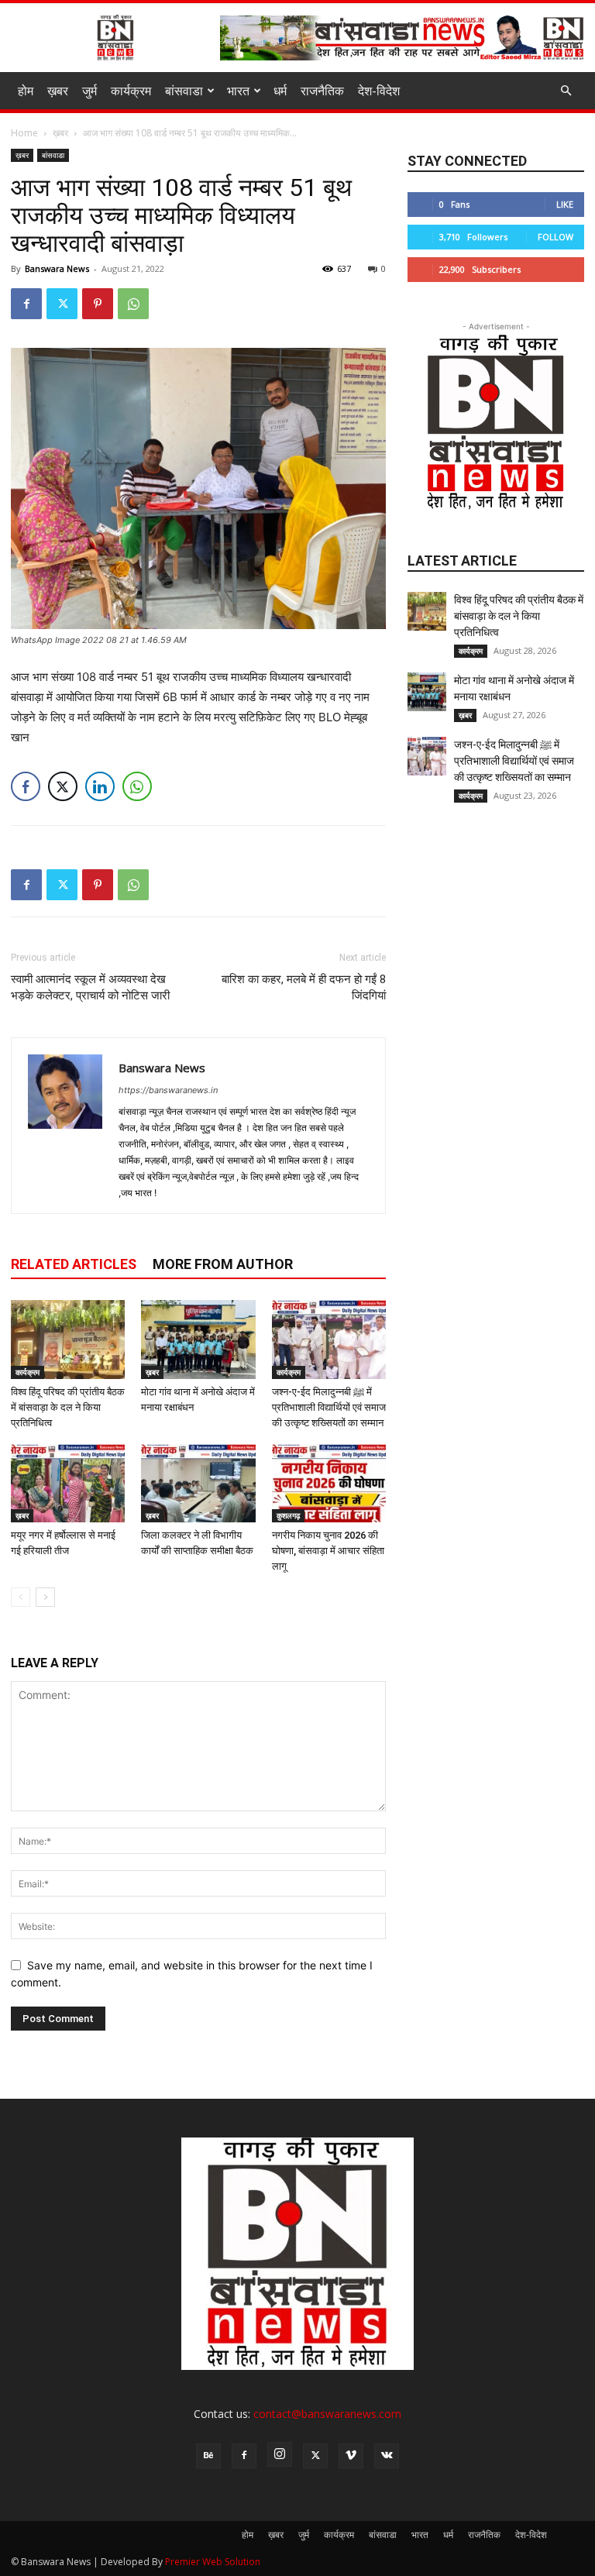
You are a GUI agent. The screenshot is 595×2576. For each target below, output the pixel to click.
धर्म (280, 91)
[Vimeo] (351, 2456)
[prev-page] (21, 1597)
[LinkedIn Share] (100, 786)
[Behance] (208, 2456)
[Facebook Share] (26, 786)
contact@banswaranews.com (327, 2414)
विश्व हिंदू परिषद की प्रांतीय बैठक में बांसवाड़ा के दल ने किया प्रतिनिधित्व (68, 1407)
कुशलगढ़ (288, 1515)
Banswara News (57, 268)
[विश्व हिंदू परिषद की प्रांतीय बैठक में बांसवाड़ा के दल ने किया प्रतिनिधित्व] (68, 1339)
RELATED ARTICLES (74, 1264)
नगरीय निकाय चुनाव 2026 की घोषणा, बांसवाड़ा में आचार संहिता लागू (328, 1551)
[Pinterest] (98, 304)
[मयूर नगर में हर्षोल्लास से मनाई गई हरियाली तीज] (68, 1483)
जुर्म (89, 91)
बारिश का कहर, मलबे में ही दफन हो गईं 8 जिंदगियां (304, 987)
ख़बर (58, 91)
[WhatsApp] (133, 304)
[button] (566, 91)
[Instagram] (280, 2454)
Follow (555, 237)
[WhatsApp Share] (137, 786)
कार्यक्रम (131, 91)
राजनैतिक (322, 91)
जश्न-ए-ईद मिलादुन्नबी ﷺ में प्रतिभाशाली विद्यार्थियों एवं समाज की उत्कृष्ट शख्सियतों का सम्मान (329, 1407)
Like (565, 204)
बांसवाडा (184, 91)
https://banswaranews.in (168, 1090)
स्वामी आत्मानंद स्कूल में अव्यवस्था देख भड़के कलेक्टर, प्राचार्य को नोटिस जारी (90, 987)
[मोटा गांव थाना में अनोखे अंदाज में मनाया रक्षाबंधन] (198, 1339)
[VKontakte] (387, 2456)
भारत (238, 91)
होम (26, 91)
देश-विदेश (379, 91)
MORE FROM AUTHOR (223, 1264)
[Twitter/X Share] (63, 786)
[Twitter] (62, 304)
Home (24, 133)
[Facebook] (26, 304)
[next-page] (45, 1597)
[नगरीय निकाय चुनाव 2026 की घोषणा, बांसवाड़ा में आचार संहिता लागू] (329, 1483)
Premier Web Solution (213, 2562)
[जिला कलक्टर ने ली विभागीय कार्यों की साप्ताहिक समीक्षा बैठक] (198, 1483)
